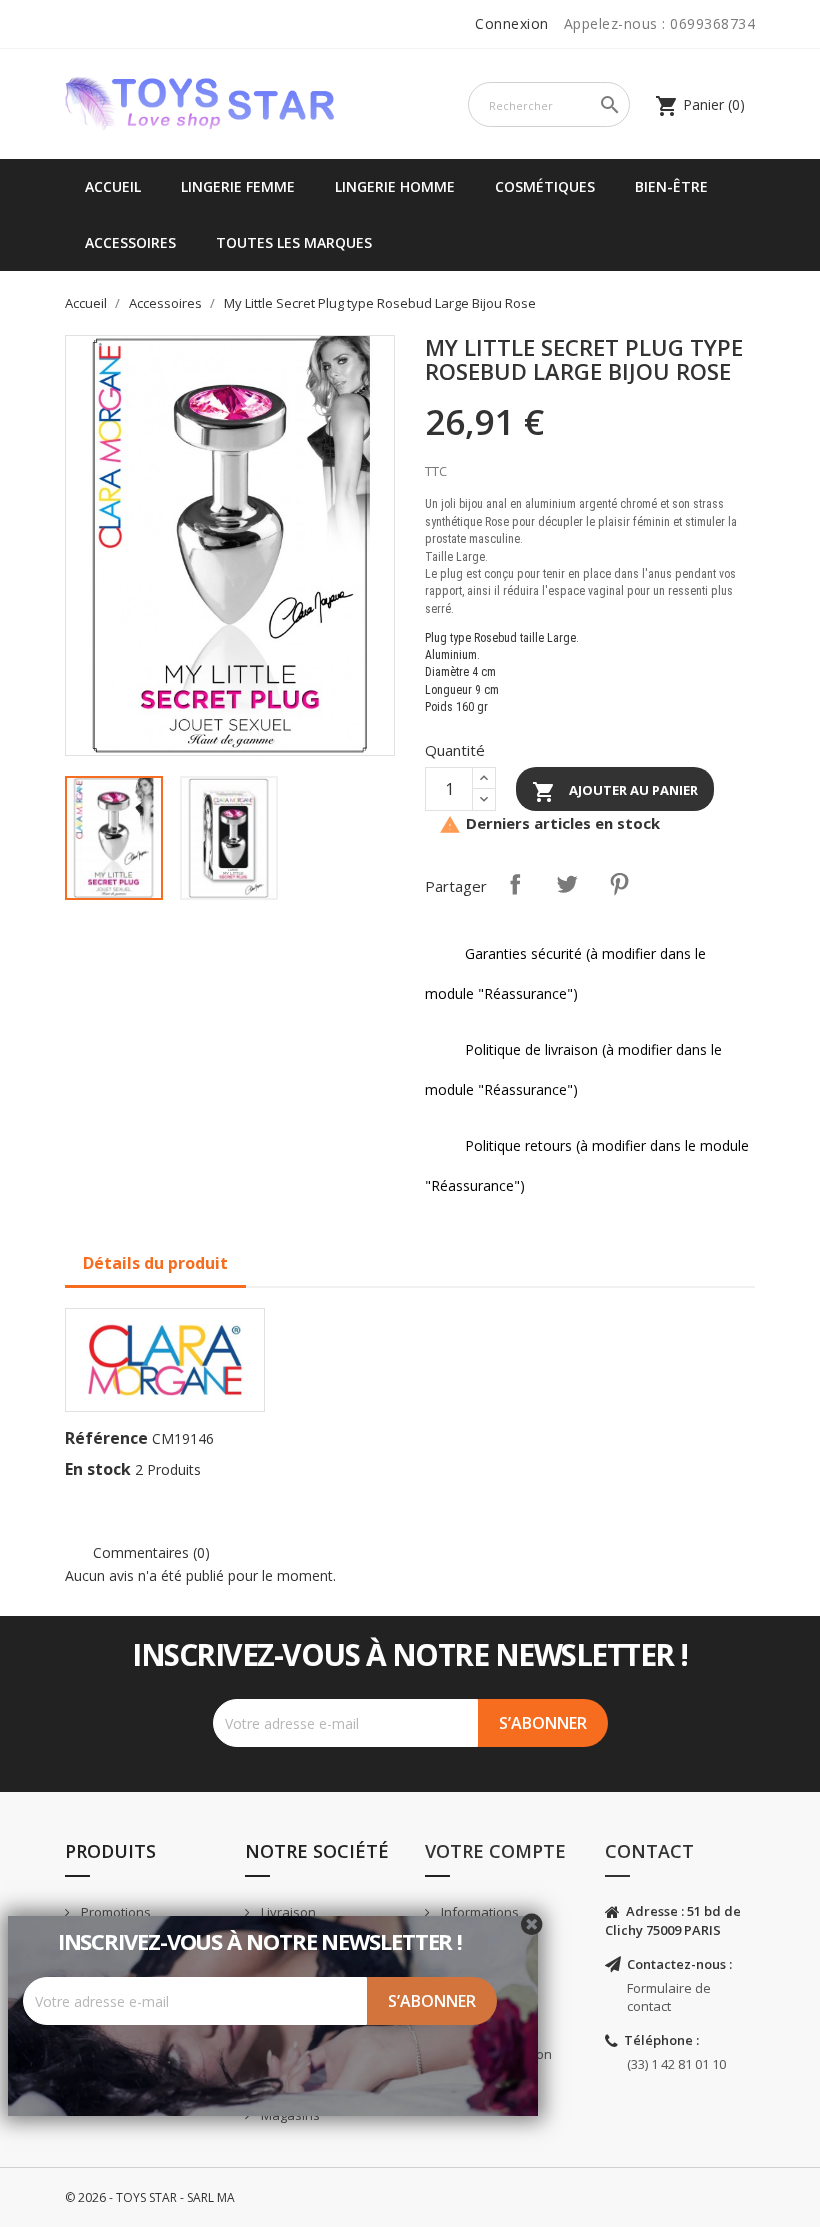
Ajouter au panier (615, 792)
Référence (106, 1438)
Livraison (287, 1912)
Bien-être (671, 186)
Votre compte (495, 1851)
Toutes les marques (294, 242)
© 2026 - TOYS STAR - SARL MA (150, 2197)
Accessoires (130, 242)
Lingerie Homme (395, 186)
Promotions (114, 1912)
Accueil (113, 186)
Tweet (567, 884)
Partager (515, 884)
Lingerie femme (238, 186)
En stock (98, 1469)
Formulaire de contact (669, 1997)
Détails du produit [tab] (155, 1263)
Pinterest (619, 884)
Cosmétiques (545, 186)
